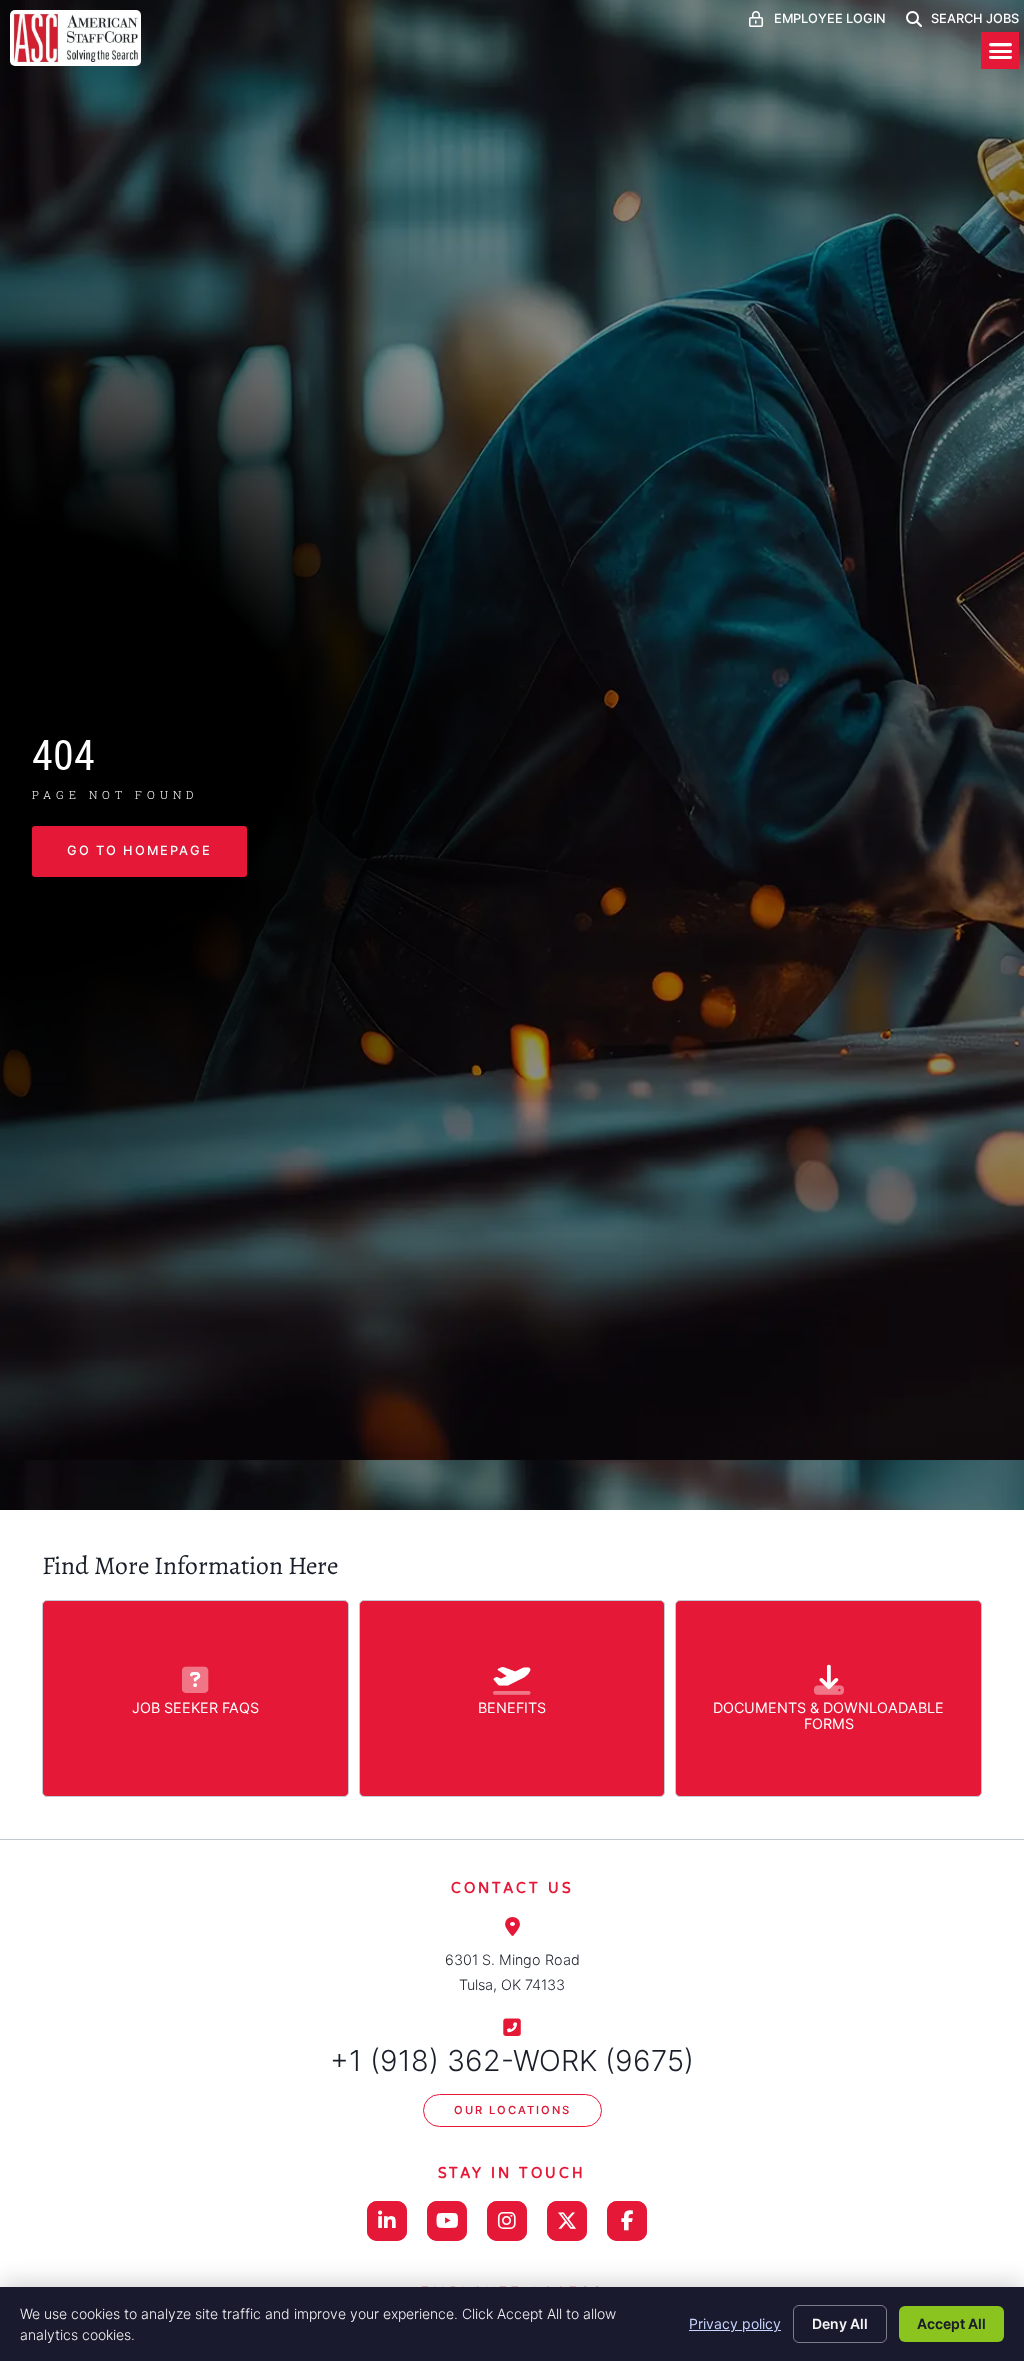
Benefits (512, 1707)
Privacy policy (735, 2323)
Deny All (840, 2323)
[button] (1000, 51)
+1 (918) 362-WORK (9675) (512, 2060)
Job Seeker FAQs (195, 1707)
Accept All (951, 2323)
